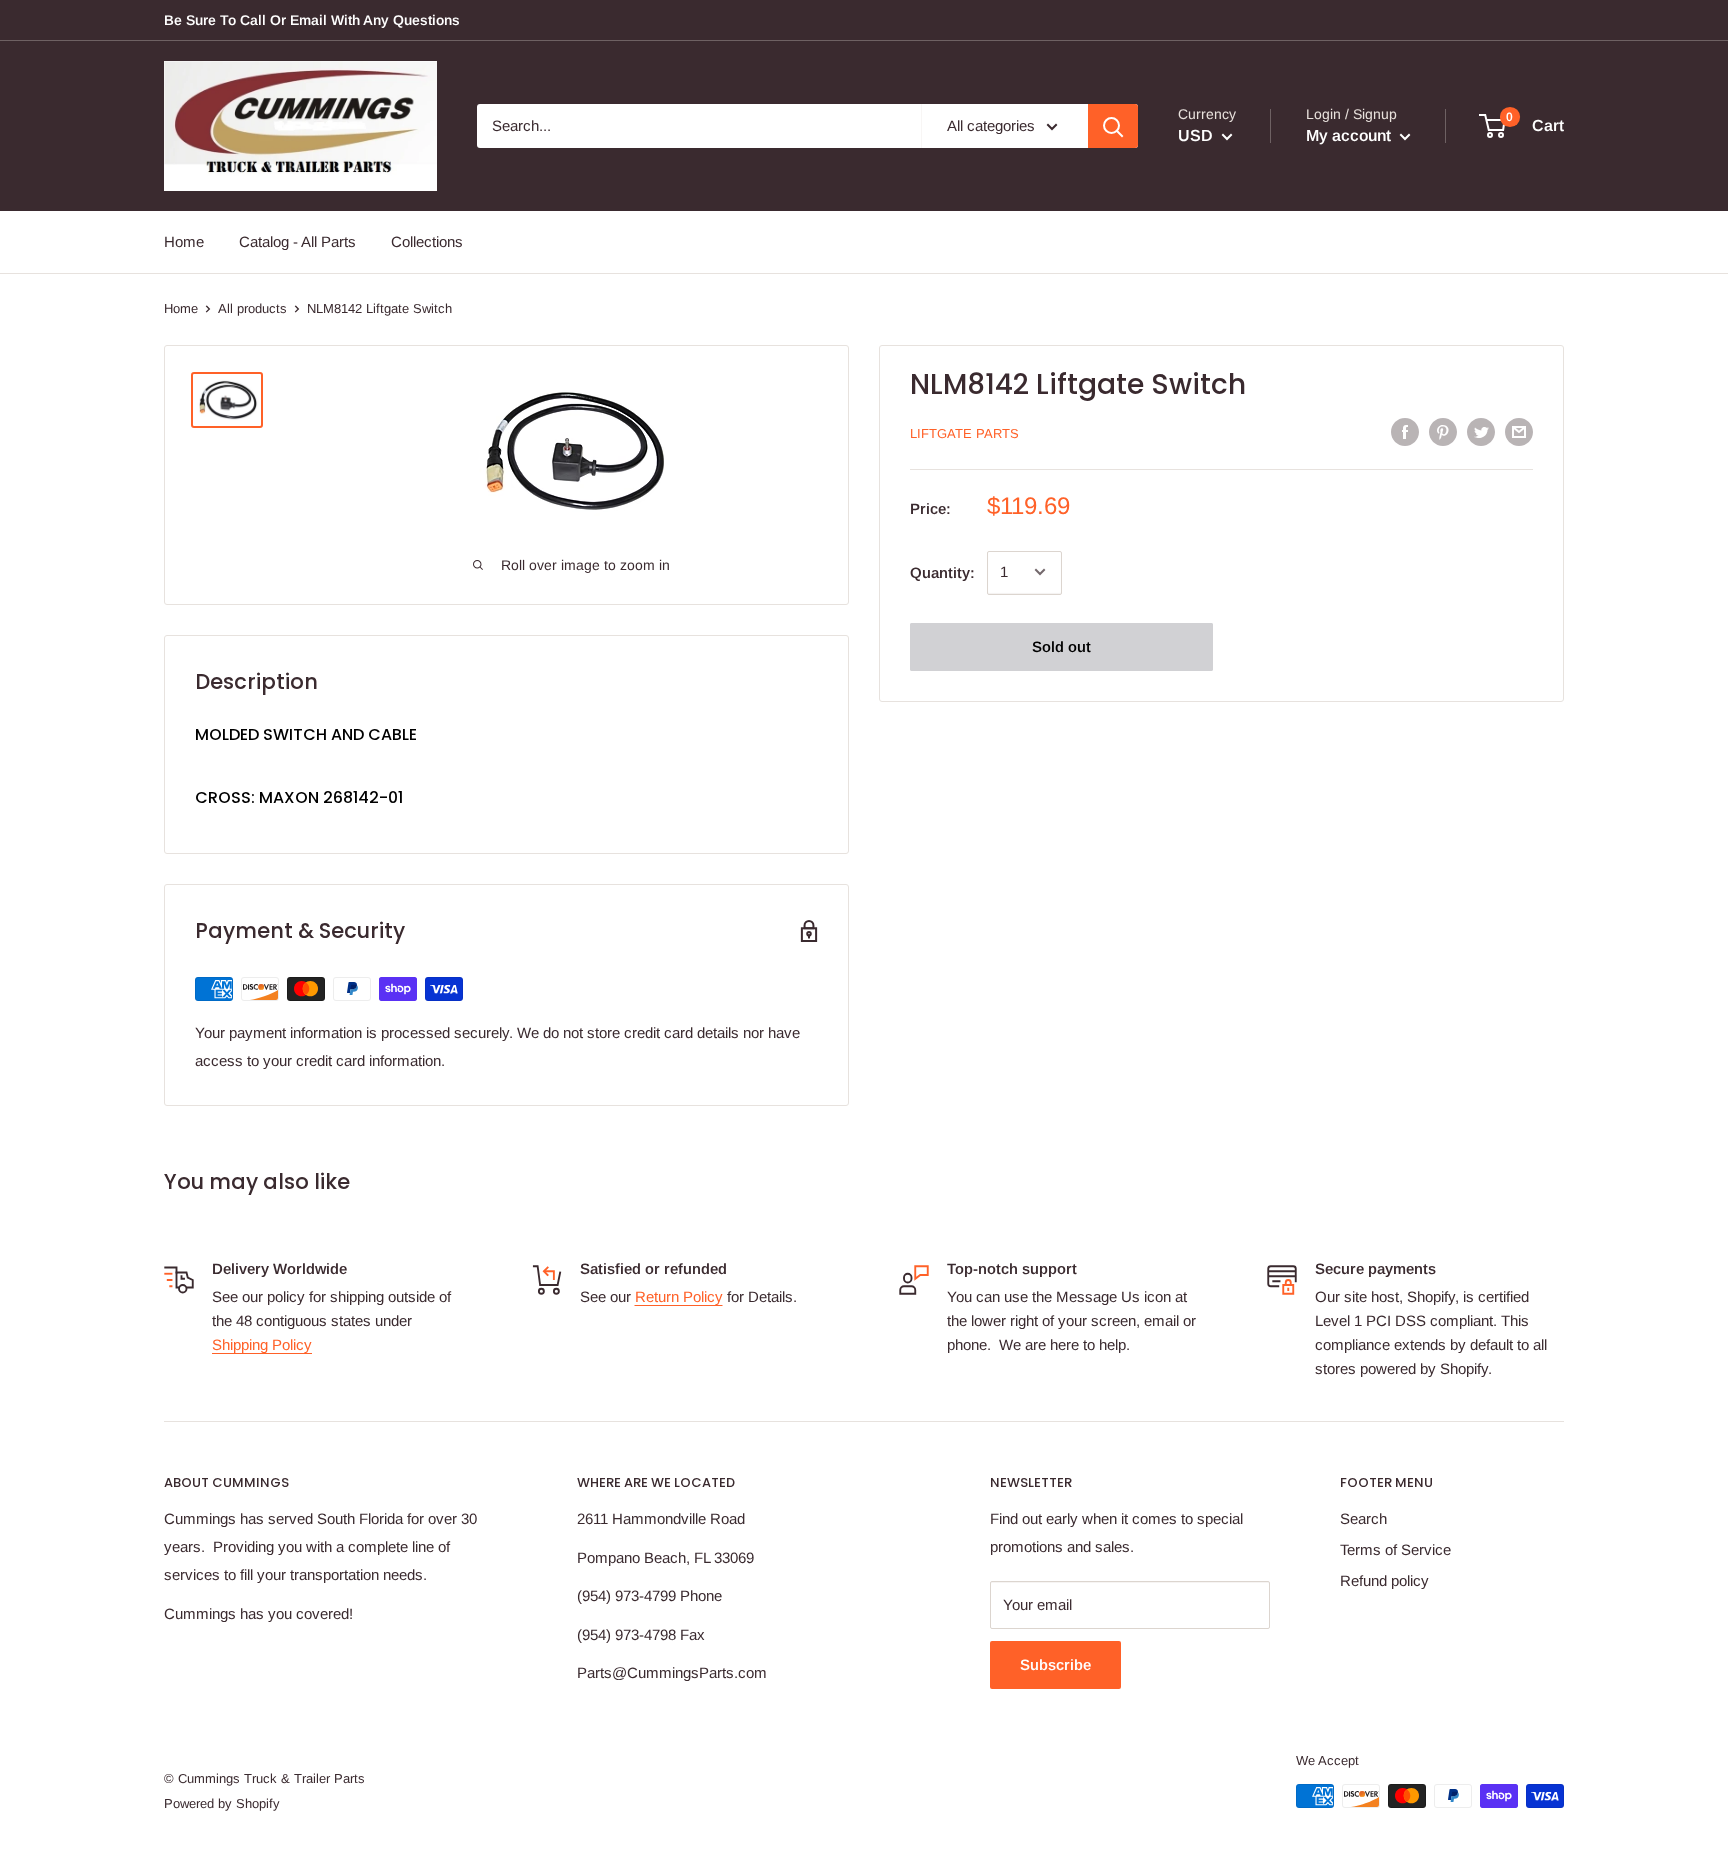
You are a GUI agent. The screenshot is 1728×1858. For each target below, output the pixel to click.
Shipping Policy (262, 1344)
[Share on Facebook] (1405, 431)
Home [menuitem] (184, 241)
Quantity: (942, 571)
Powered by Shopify (222, 1803)
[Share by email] (1519, 431)
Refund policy (1384, 1580)
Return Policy (679, 1296)
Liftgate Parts (964, 433)
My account (1350, 135)
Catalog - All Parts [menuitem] (297, 241)
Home (181, 308)
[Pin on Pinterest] (1443, 431)
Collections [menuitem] (427, 241)
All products (252, 308)
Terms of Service (1395, 1549)
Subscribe (1055, 1664)
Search (1363, 1518)
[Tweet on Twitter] (1481, 431)
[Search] (1113, 126)
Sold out (1061, 645)
